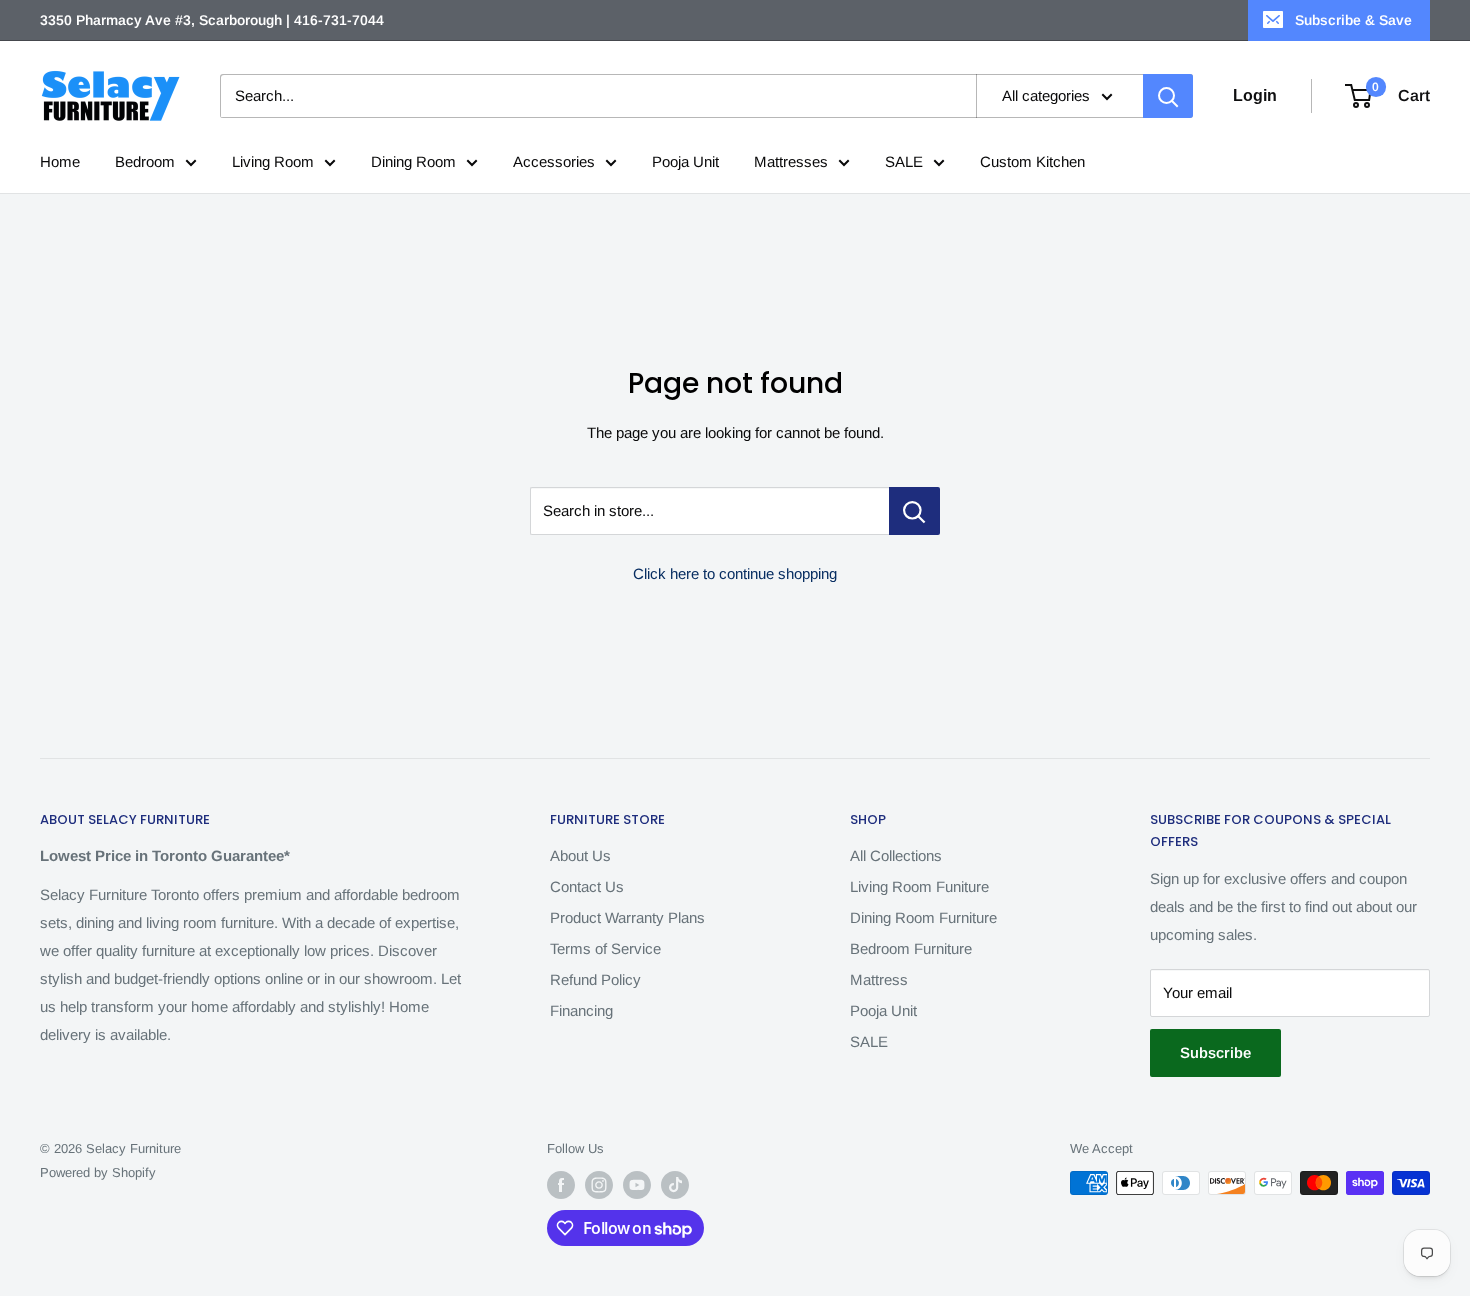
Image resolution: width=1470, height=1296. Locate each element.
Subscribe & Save (1353, 20)
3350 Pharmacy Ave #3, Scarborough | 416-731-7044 (212, 20)
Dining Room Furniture (923, 917)
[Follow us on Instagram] (599, 1185)
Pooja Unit (685, 161)
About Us (580, 855)
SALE (904, 161)
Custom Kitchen (1032, 161)
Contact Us (587, 886)
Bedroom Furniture (911, 948)
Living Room (273, 161)
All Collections (896, 855)
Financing (581, 1010)
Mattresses (791, 161)
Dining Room (413, 161)
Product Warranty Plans (627, 917)
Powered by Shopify (98, 1172)
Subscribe (1215, 1052)
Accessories (554, 161)
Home (60, 161)
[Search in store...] (914, 511)
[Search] (1168, 96)
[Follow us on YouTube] (637, 1185)
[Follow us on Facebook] (561, 1185)
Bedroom (145, 161)
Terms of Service (605, 948)
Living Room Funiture (919, 886)
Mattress (879, 979)
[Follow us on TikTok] (675, 1185)
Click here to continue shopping (735, 573)
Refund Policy (595, 979)
